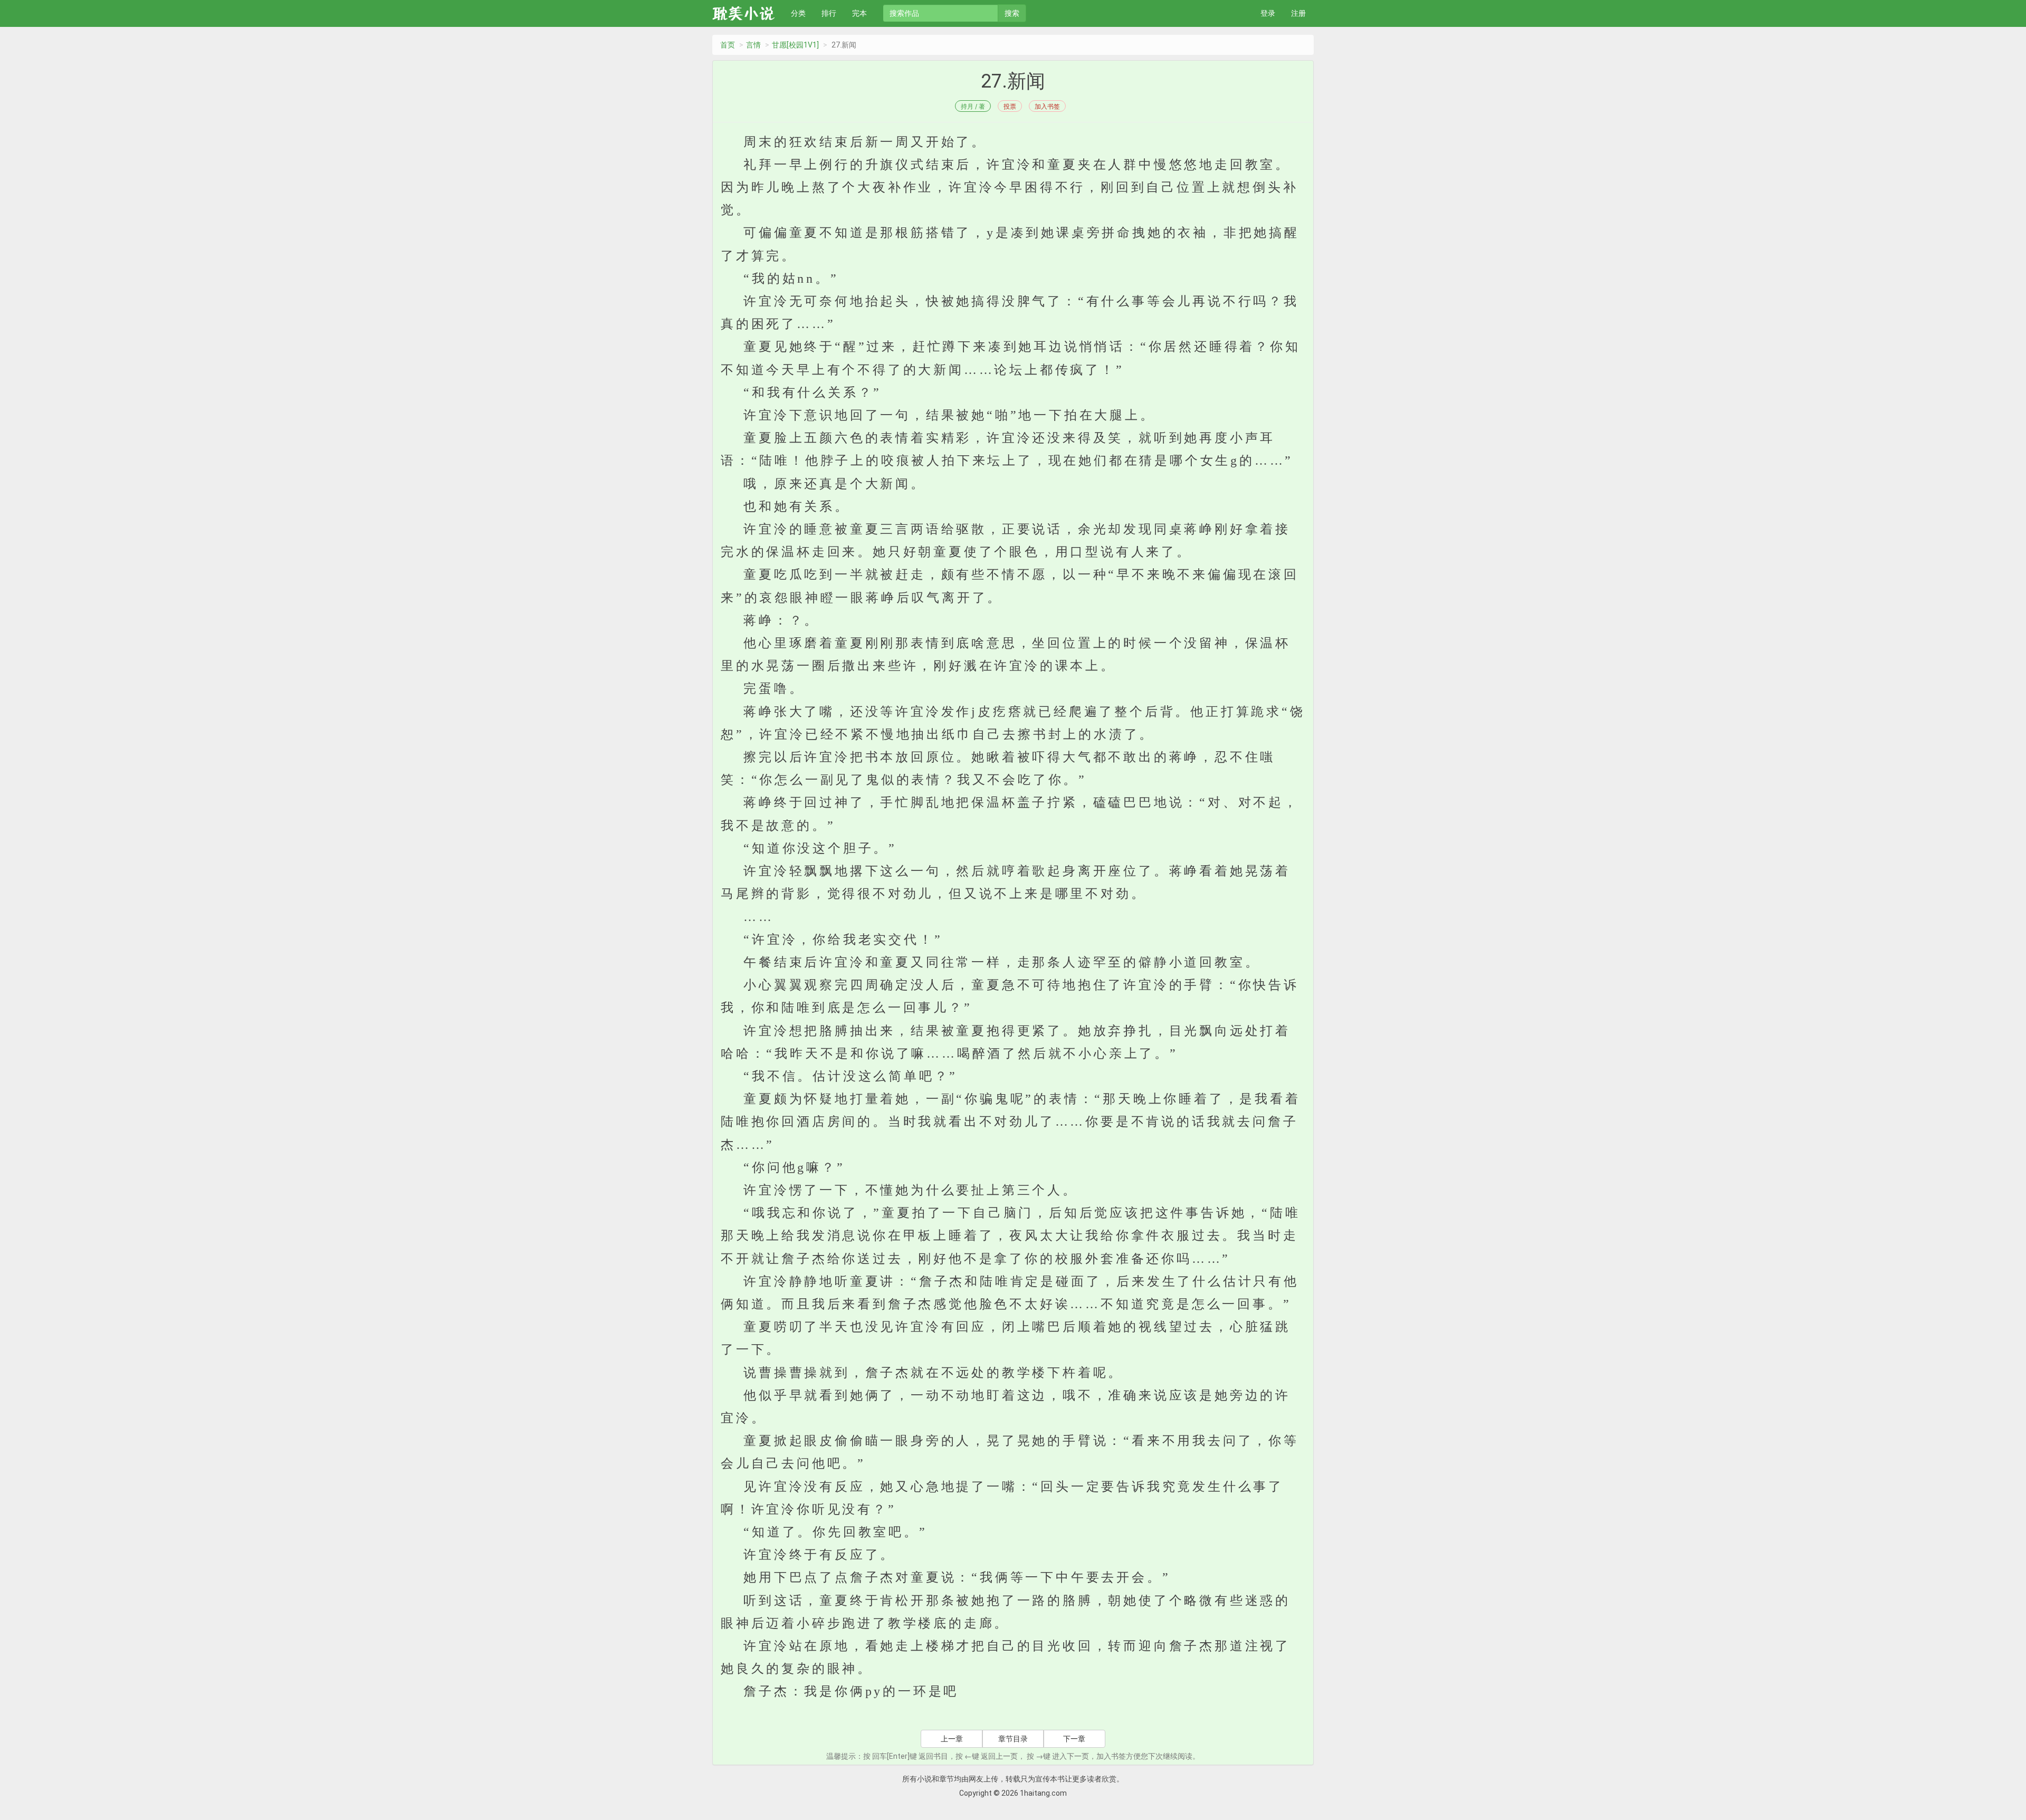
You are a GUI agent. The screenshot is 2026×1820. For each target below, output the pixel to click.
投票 (1010, 106)
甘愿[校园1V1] (795, 45)
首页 (728, 45)
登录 (1268, 13)
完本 (859, 13)
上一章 (952, 1739)
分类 (798, 13)
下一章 (1074, 1739)
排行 (829, 13)
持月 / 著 (973, 106)
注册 (1298, 13)
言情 (753, 45)
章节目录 (1013, 1739)
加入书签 (1047, 106)
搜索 (1012, 13)
